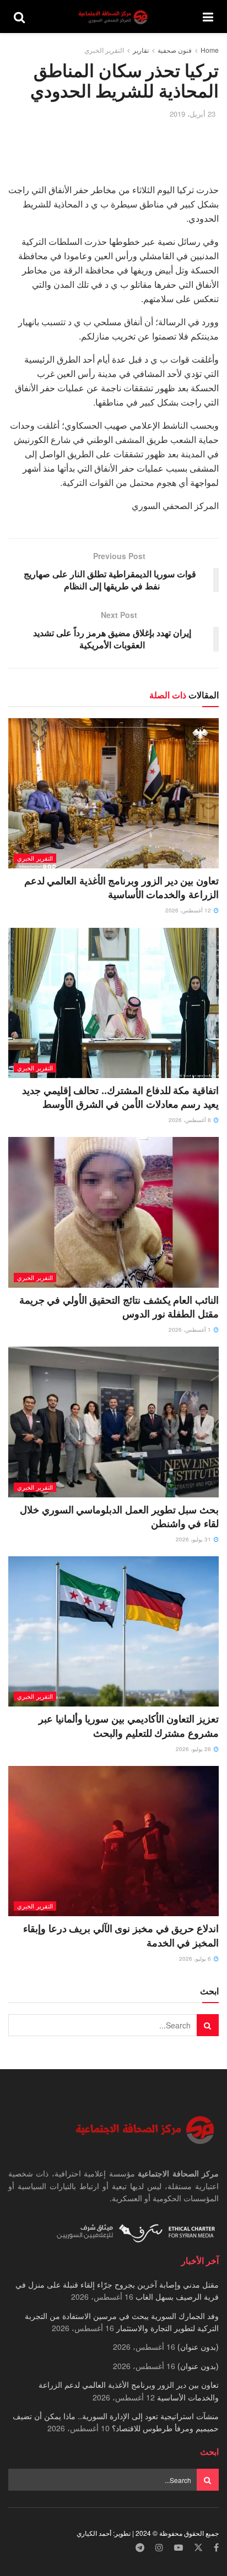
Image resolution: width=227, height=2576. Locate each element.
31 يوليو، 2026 (194, 1539)
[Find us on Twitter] (198, 2548)
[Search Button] (19, 17)
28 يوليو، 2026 (194, 1749)
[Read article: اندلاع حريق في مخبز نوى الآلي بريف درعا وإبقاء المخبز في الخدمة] (113, 1841)
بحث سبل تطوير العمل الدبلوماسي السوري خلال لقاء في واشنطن (119, 1516)
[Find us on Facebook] (216, 2548)
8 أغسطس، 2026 (191, 1120)
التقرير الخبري (104, 50)
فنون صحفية (175, 50)
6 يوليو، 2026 (196, 1959)
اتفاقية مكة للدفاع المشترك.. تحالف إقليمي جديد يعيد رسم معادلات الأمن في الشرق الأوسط (120, 1097)
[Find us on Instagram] (159, 2548)
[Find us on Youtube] (179, 2548)
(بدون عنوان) (198, 2347)
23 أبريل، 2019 (193, 114)
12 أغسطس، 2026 (189, 910)
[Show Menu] (208, 17)
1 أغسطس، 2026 (191, 1330)
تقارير (141, 50)
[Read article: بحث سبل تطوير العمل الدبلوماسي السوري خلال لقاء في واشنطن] (113, 1422)
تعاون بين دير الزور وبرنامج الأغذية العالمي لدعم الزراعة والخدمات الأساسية (121, 887)
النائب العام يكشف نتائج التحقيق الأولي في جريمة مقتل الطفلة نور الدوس (119, 1307)
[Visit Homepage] (114, 17)
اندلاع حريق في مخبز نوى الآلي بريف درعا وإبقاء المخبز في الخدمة (121, 1935)
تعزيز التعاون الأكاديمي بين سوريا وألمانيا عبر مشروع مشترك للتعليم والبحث (129, 1725)
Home (210, 50)
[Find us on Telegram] (140, 2548)
